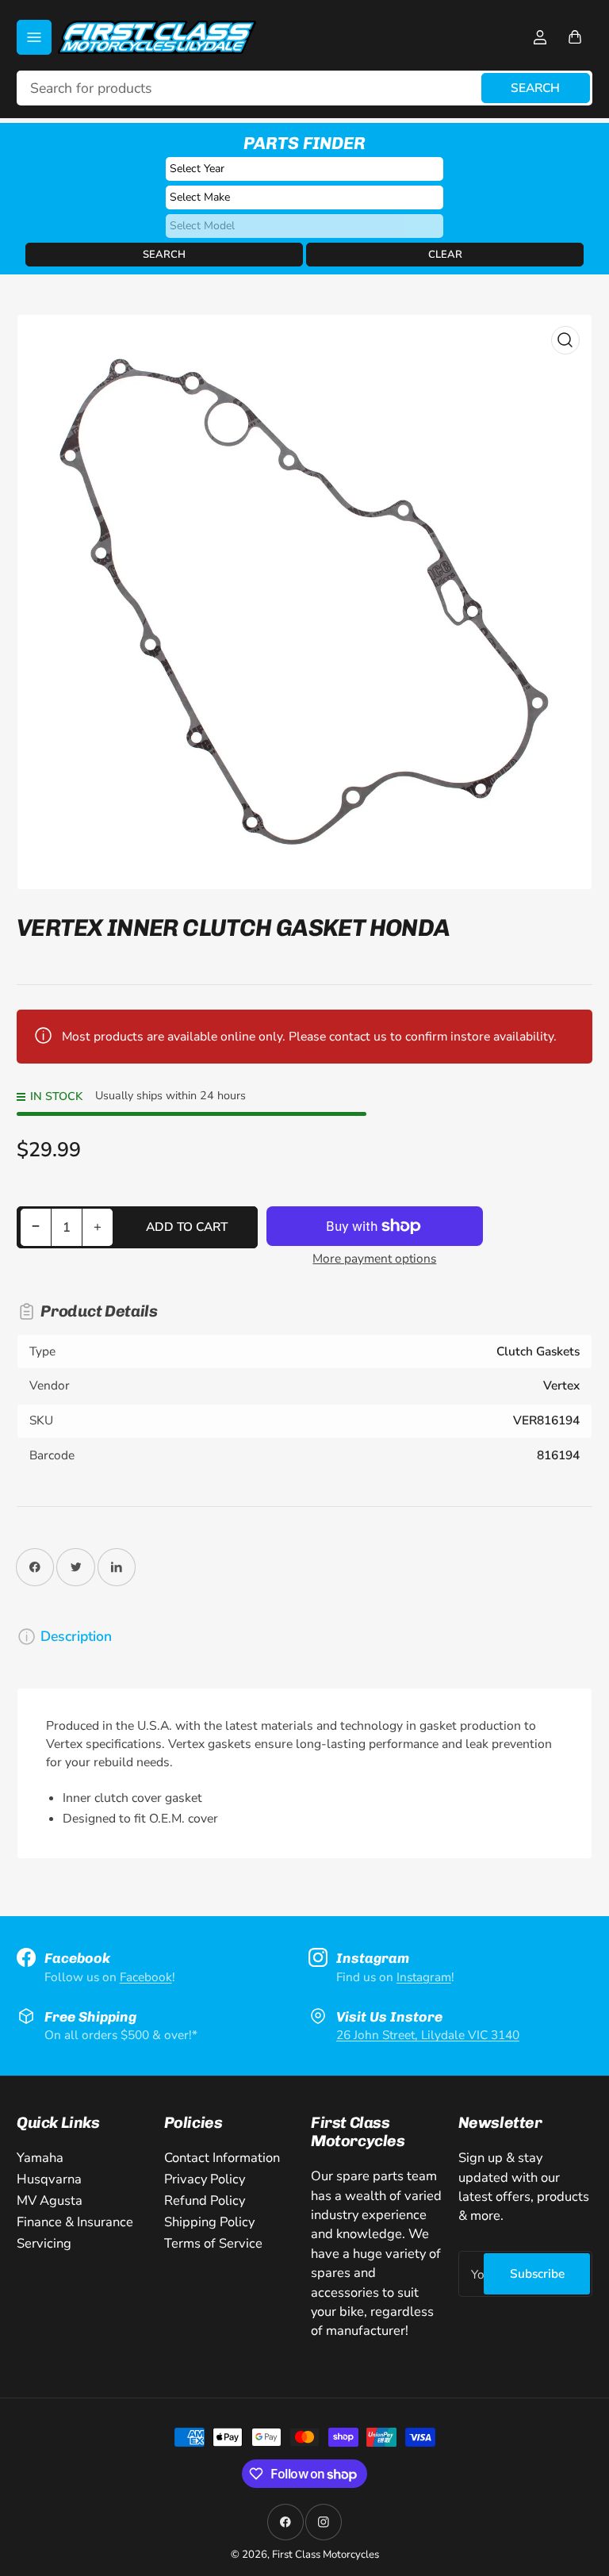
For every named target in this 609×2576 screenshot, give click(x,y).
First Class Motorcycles (326, 2555)
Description (76, 1636)
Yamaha (40, 2158)
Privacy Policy (205, 2179)
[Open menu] (34, 37)
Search (535, 88)
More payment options (374, 1258)
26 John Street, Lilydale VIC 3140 (428, 2035)
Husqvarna (49, 2179)
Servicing (44, 2243)
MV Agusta (50, 2200)
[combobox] (304, 88)
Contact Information (222, 2158)
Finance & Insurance (75, 2222)
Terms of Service (213, 2243)
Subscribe (537, 2273)
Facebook (146, 1977)
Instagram (424, 1977)
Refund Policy (205, 2200)
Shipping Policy (209, 2222)
